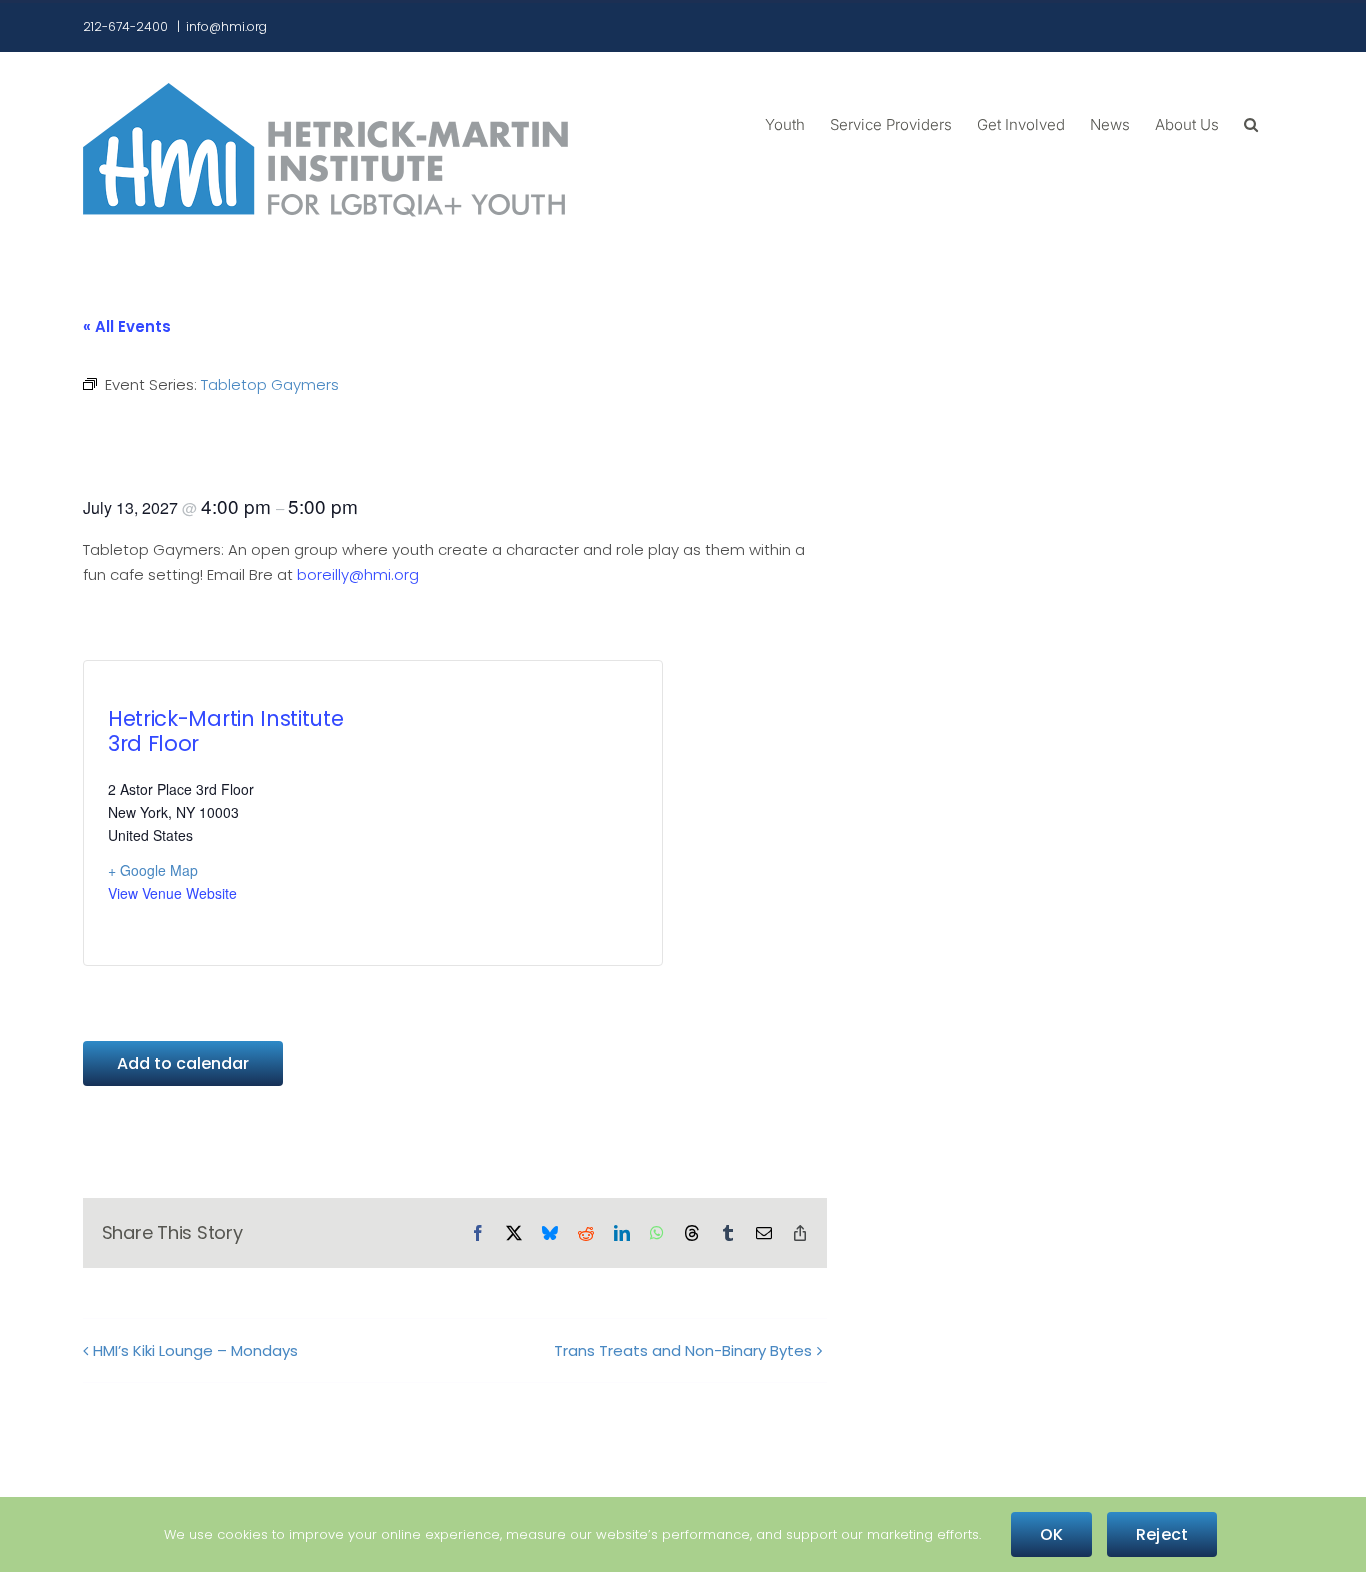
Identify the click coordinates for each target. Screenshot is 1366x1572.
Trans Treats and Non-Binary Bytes (683, 1350)
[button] (1251, 123)
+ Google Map (153, 870)
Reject (1162, 1534)
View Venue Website (172, 893)
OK (1051, 1534)
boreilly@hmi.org (358, 574)
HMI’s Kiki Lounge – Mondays (195, 1350)
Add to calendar (183, 1063)
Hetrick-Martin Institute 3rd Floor (225, 731)
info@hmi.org (226, 26)
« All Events (127, 326)
